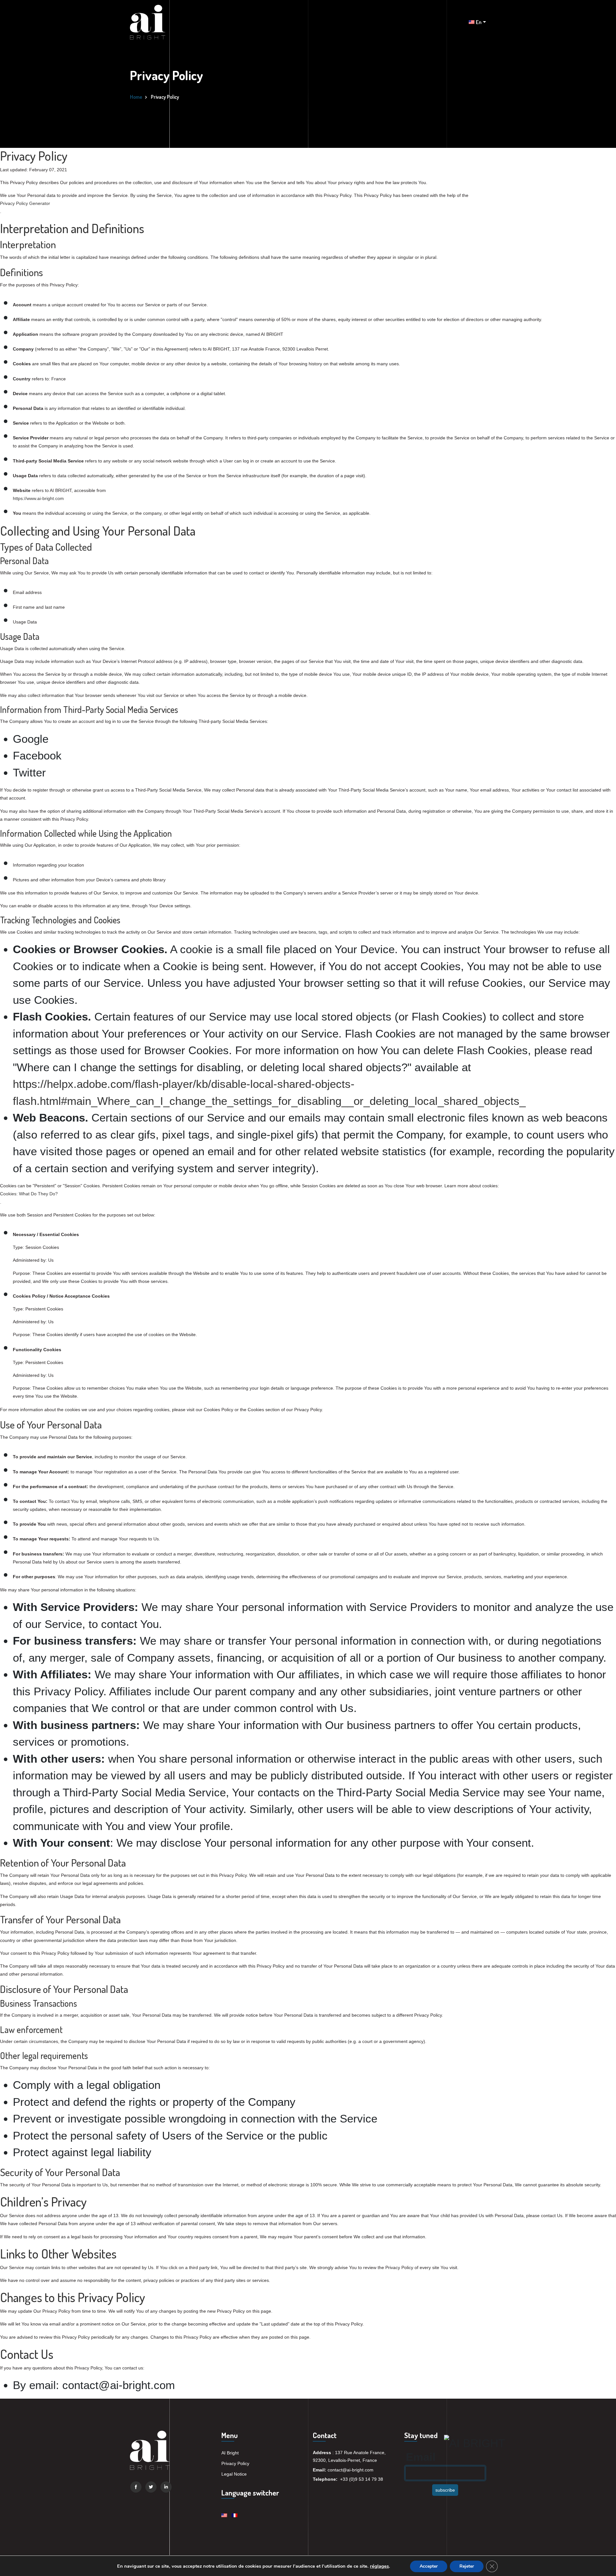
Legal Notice (234, 2474)
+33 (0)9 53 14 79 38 (362, 2479)
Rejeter (467, 2566)
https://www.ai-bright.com (38, 498)
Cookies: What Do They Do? (29, 1194)
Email (421, 2457)
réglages (379, 2566)
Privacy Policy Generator (25, 203)
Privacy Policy (235, 2463)
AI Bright (230, 2453)
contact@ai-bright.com (351, 2470)
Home (136, 97)
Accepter (429, 2566)
